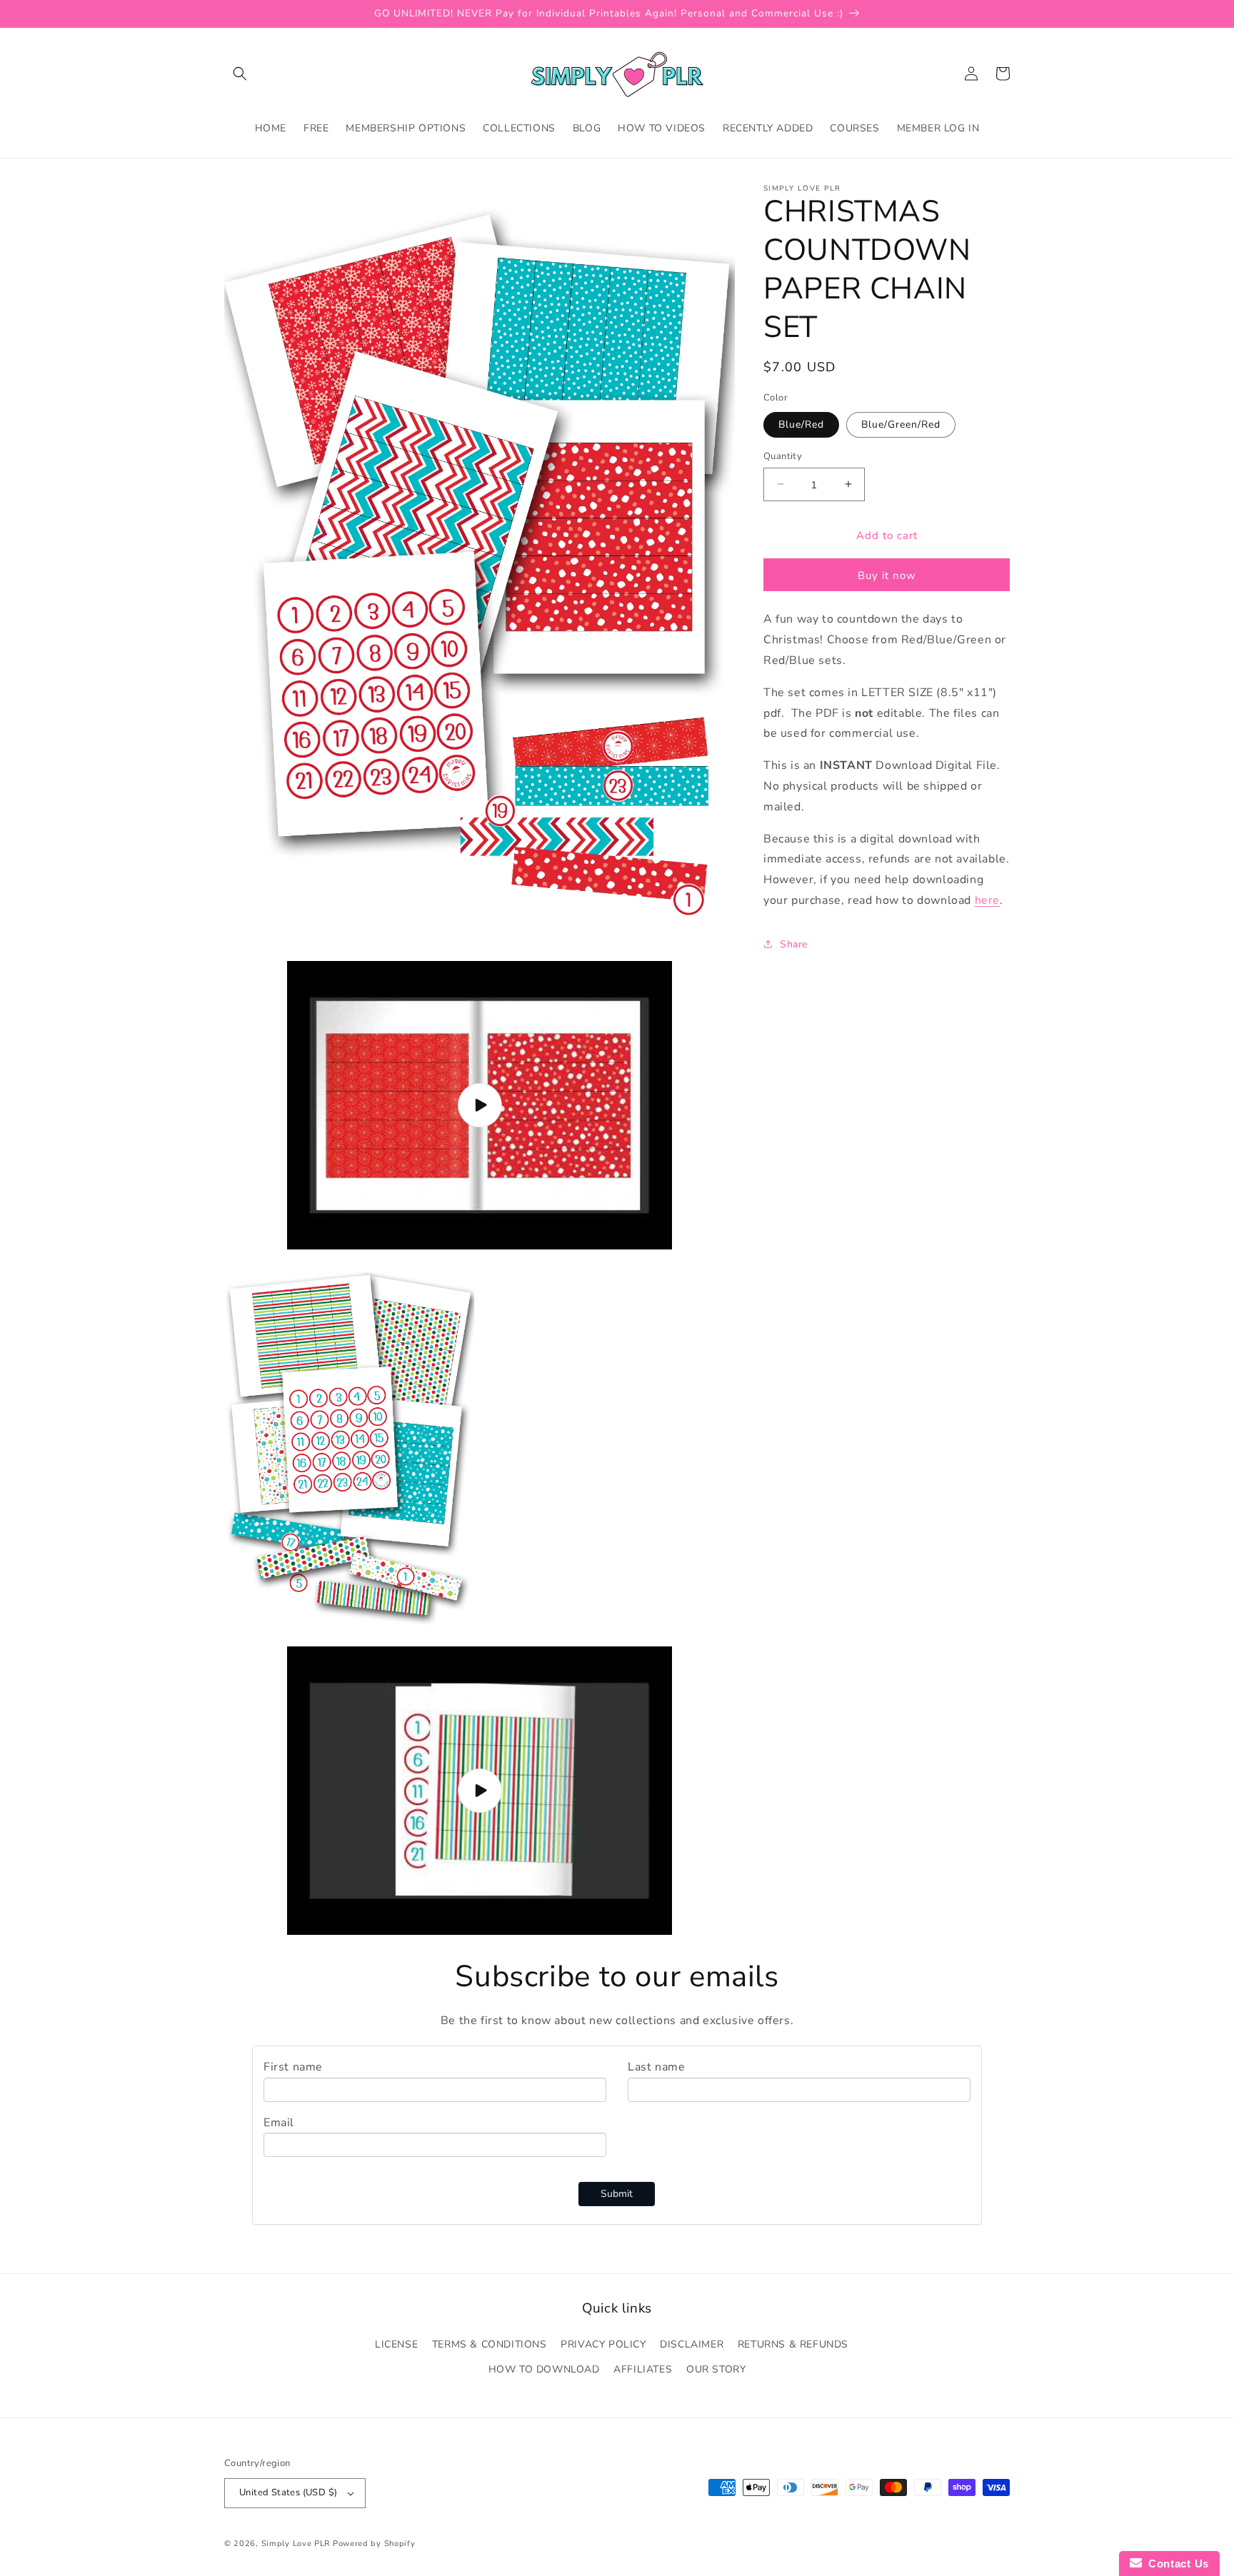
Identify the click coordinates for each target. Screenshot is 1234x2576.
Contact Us (1175, 2564)
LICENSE (396, 2344)
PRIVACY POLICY (603, 2344)
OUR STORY (716, 2369)
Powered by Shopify (374, 2544)
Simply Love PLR (296, 2544)
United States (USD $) (288, 2492)
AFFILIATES (643, 2369)
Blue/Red (801, 424)
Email (279, 2123)
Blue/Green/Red (901, 424)
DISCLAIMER (692, 2344)
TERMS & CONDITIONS (490, 2344)
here (987, 900)
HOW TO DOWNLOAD (544, 2369)
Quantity (783, 456)
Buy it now (887, 575)
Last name (656, 2067)
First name (293, 2067)
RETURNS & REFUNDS (793, 2344)
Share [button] (794, 944)
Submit (617, 2194)
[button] (240, 74)
